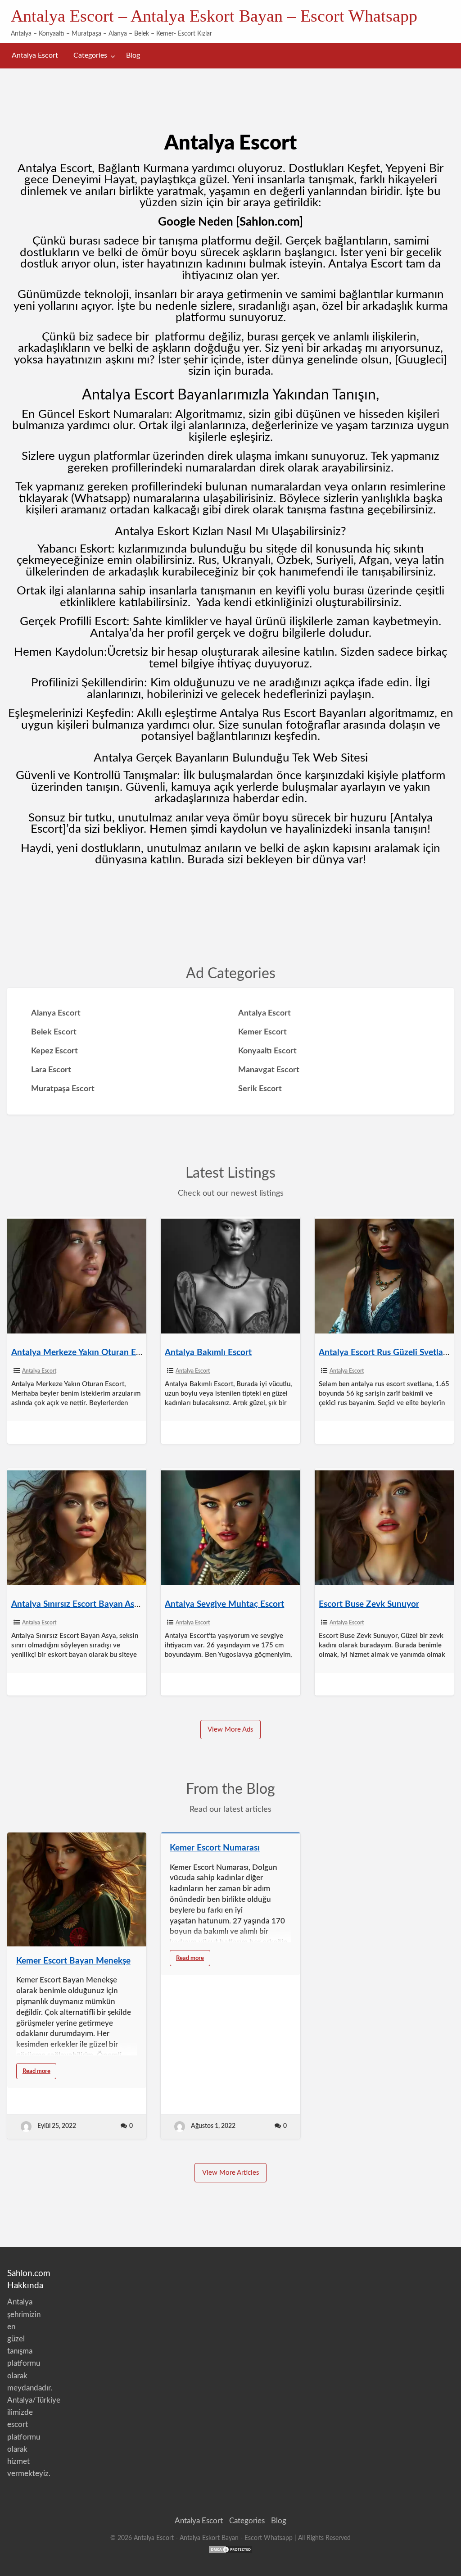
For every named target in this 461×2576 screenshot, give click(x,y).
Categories (90, 56)
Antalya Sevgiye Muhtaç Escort (224, 1604)
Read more (40, 2074)
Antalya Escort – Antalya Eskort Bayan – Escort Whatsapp (214, 16)
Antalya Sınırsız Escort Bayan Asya (77, 1604)
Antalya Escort (35, 56)
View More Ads (230, 1730)
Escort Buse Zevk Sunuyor (369, 1604)
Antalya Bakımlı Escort (208, 1353)
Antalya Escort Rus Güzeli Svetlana (386, 1353)
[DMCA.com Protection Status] (230, 2549)
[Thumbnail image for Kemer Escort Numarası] (230, 1833)
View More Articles (231, 2173)
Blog (133, 56)
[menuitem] (35, 56)
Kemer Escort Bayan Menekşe (73, 1961)
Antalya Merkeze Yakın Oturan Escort (83, 1353)
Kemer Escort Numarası (215, 1848)
